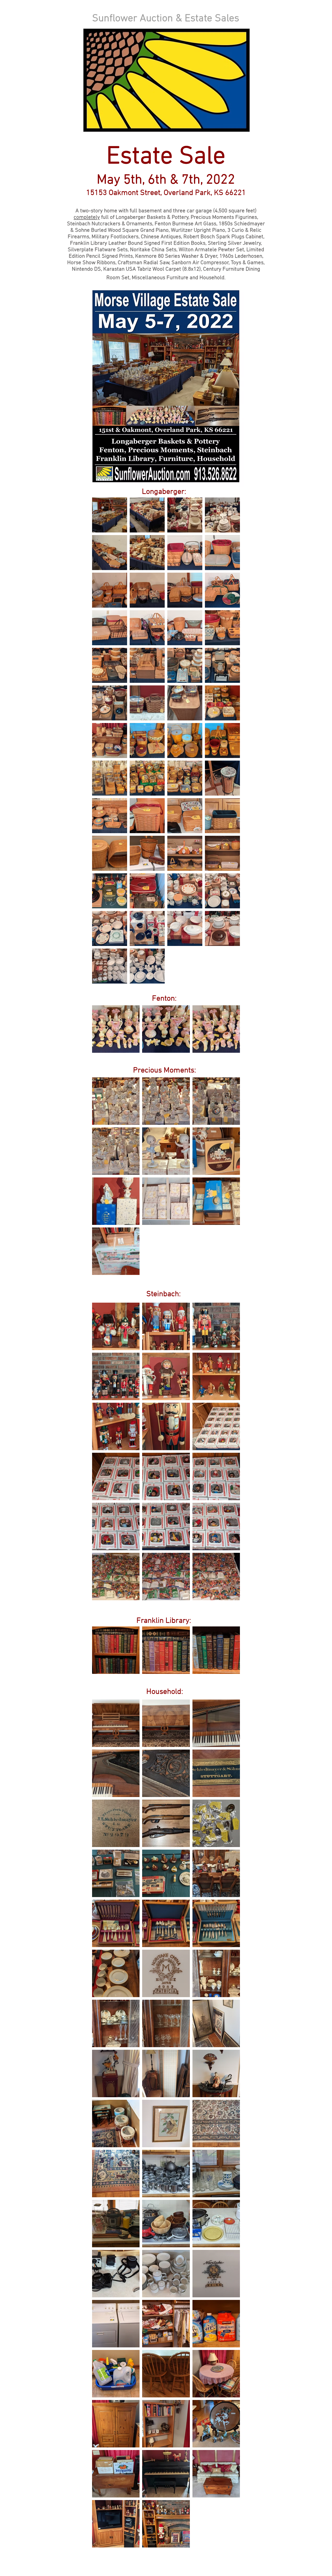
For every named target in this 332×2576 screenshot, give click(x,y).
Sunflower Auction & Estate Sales (166, 19)
